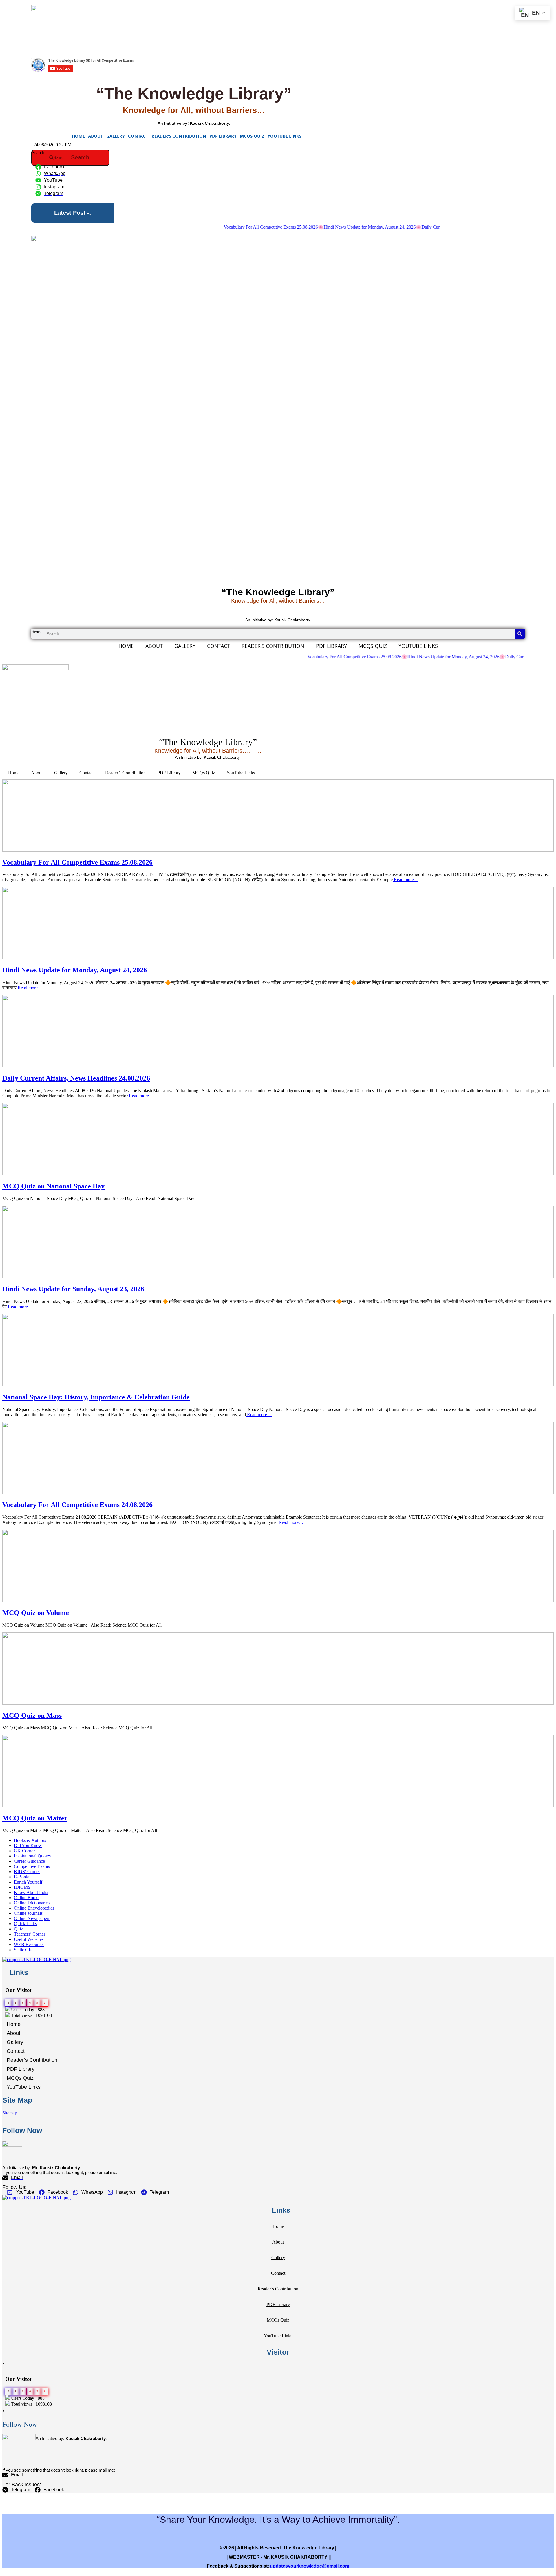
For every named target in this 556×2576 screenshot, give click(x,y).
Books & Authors (30, 1840)
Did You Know (28, 1845)
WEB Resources (29, 1944)
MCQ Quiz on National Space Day (53, 1186)
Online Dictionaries (32, 1903)
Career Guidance (29, 1861)
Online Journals (28, 1913)
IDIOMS (22, 1887)
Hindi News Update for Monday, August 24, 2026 (317, 227)
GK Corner (24, 1851)
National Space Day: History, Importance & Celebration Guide (96, 1397)
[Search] (520, 634)
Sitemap (10, 2113)
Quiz (18, 1929)
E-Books (22, 1877)
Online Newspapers (32, 1918)
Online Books (27, 1898)
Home (78, 136)
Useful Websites (29, 1939)
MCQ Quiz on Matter (35, 1818)
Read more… (406, 880)
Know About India (31, 1892)
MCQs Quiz (252, 136)
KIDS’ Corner (27, 1872)
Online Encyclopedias (34, 1908)
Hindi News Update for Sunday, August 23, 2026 (73, 1289)
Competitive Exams (32, 1866)
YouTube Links (285, 136)
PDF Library (223, 136)
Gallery (116, 136)
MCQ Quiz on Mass (32, 1715)
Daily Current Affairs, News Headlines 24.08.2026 (415, 227)
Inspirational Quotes (32, 1856)
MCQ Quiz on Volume (36, 1613)
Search (38, 153)
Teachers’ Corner (30, 1934)
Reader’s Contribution (179, 136)
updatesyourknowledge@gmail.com (310, 2566)
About (96, 136)
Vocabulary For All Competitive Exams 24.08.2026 (77, 1505)
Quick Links (25, 1924)
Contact (138, 136)
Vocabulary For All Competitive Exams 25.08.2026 (218, 227)
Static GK (23, 1950)
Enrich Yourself (28, 1882)
